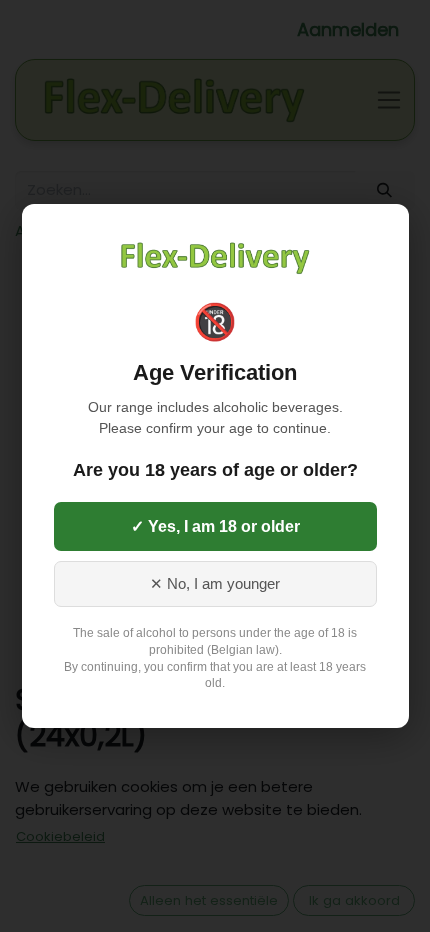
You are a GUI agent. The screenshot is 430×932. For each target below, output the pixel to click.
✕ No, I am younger (215, 584)
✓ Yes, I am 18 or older (215, 526)
